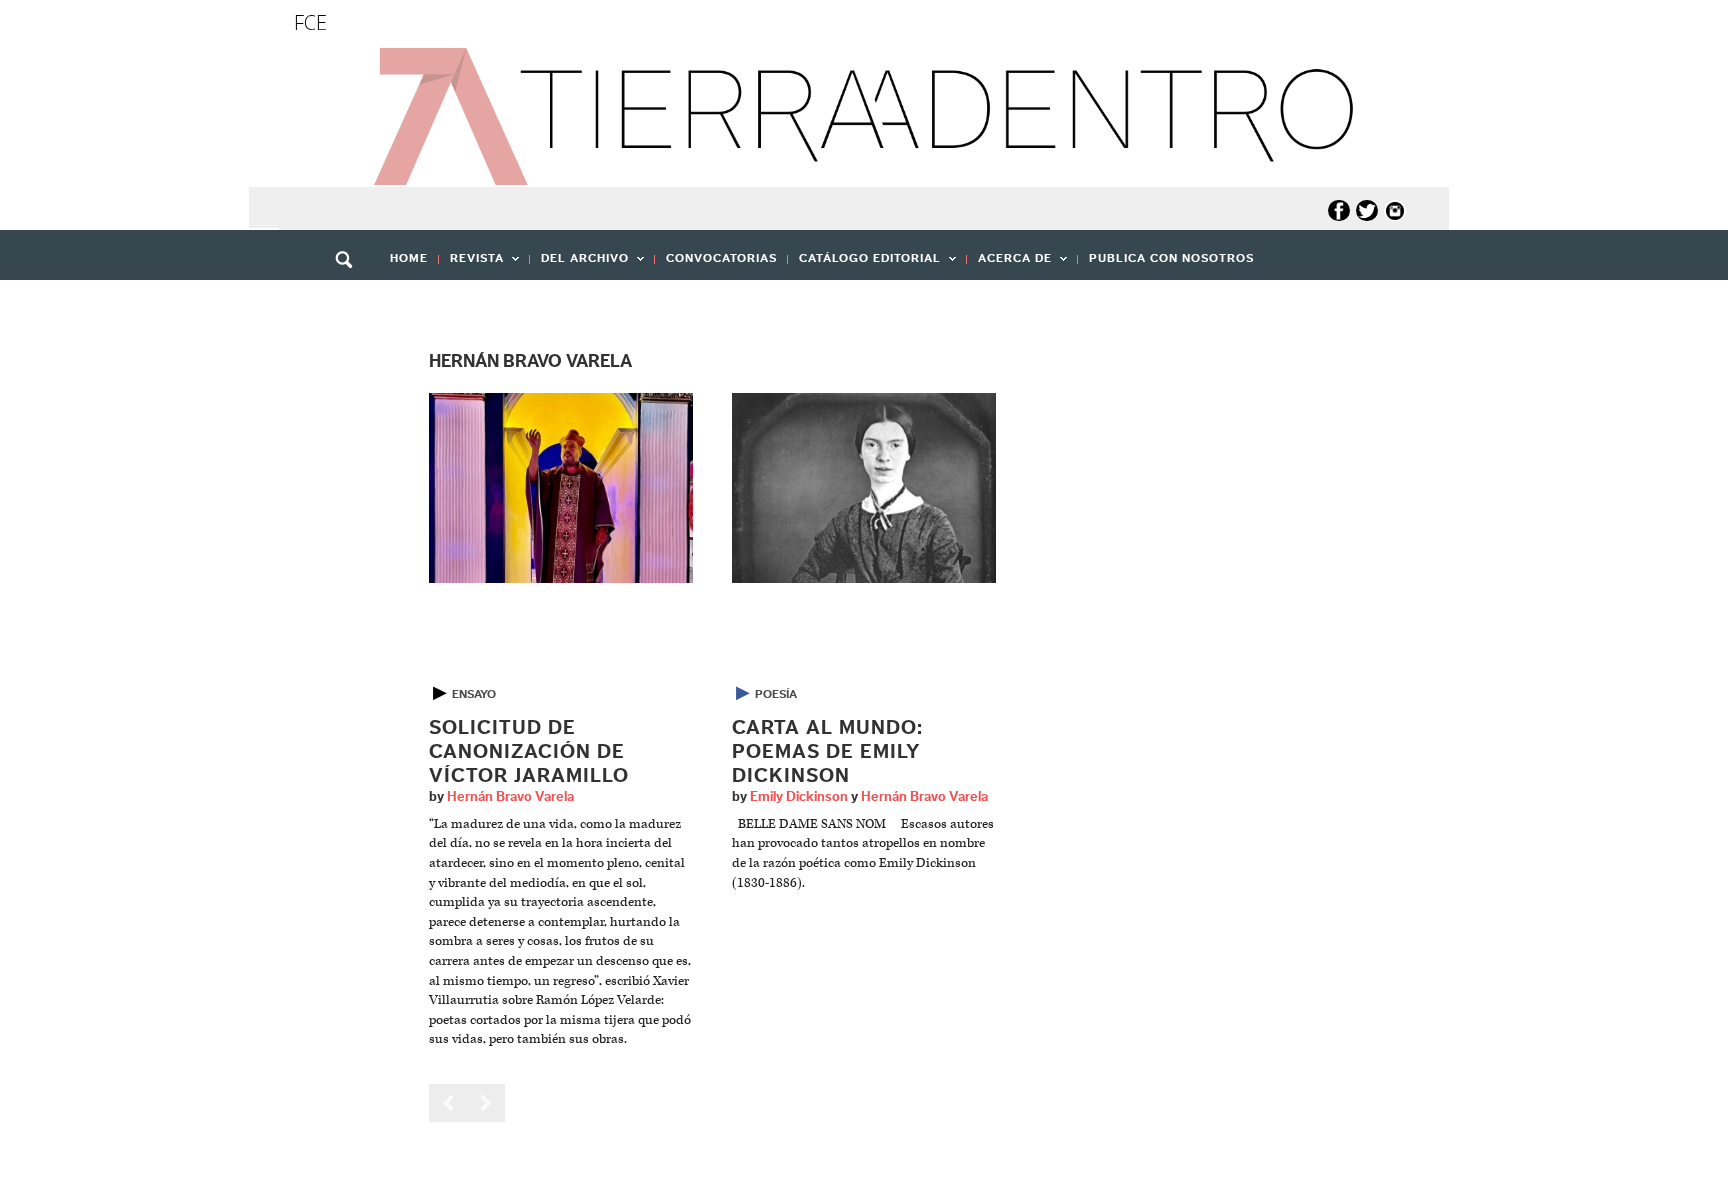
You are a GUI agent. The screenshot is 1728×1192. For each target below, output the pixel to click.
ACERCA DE (1009, 264)
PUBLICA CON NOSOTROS (1171, 258)
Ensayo (474, 694)
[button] (351, 303)
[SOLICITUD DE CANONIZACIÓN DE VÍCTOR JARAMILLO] (561, 487)
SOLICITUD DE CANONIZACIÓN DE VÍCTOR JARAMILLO (529, 752)
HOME (409, 258)
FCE (310, 22)
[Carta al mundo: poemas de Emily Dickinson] (864, 487)
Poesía (776, 694)
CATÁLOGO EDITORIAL (864, 264)
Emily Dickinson (799, 797)
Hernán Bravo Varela (510, 797)
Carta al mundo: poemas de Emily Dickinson (827, 752)
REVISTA (471, 264)
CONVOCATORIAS (721, 258)
